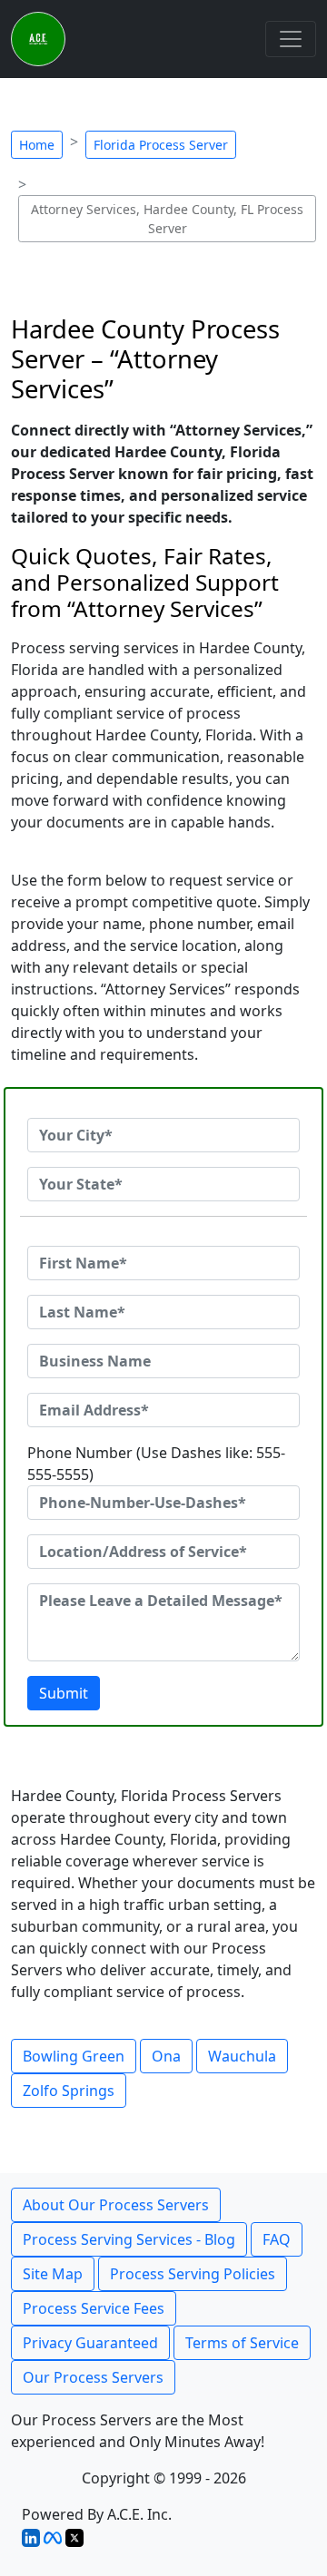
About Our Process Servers (116, 2205)
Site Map (53, 2274)
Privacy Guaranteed (90, 2343)
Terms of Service (242, 2343)
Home (37, 145)
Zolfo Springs (69, 2091)
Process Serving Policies (193, 2274)
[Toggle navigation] (291, 39)
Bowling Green (74, 2056)
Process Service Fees (94, 2308)
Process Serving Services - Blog (129, 2239)
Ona (166, 2056)
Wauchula (242, 2056)
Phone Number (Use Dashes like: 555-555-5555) (156, 1464)
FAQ (277, 2239)
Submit (64, 1693)
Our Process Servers (93, 2377)
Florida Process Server (161, 145)
